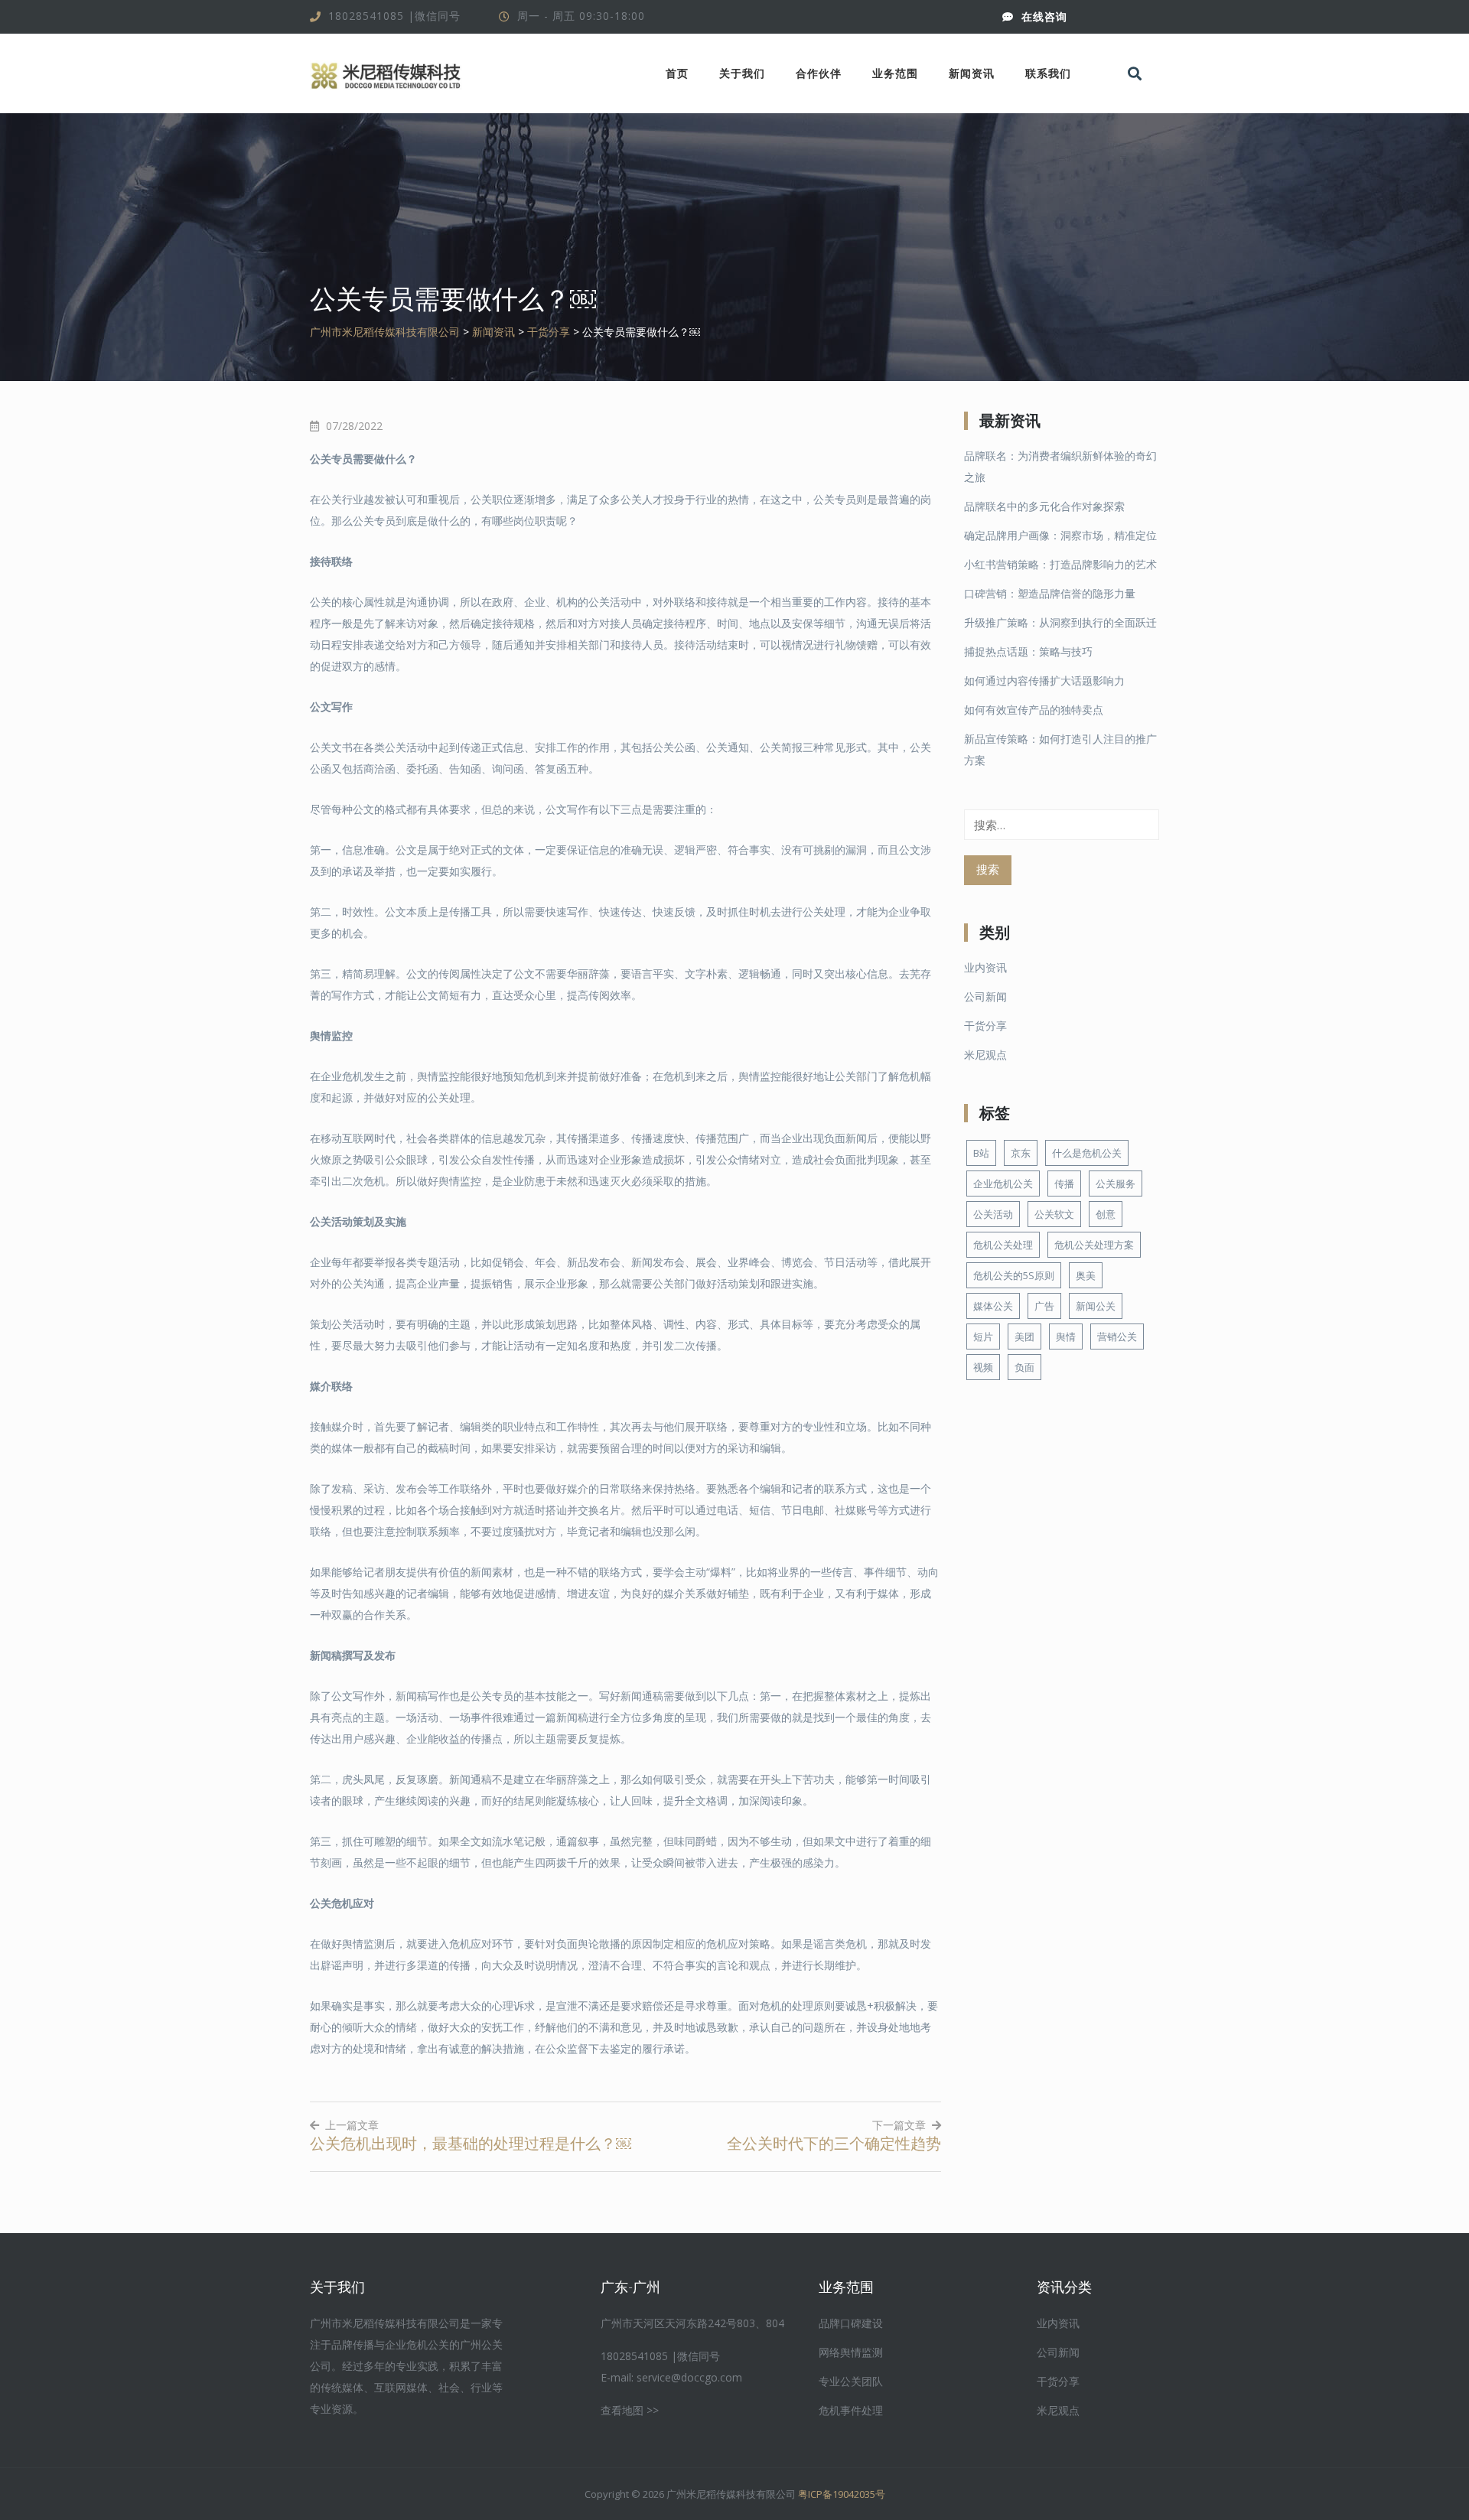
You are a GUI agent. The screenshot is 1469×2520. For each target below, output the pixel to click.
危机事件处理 (851, 2410)
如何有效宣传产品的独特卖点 (1034, 710)
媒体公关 (993, 1306)
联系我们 (1048, 73)
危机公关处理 (1003, 1245)
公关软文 (1054, 1214)
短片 (983, 1337)
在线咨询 (1044, 16)
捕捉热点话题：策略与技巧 (1028, 651)
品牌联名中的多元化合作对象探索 (1044, 506)
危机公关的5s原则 (1014, 1275)
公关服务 (1116, 1183)
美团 (1024, 1337)
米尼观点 (985, 1055)
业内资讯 (985, 967)
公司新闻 (985, 996)
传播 (1064, 1183)
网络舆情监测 (851, 2352)
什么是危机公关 (1087, 1153)
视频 (983, 1367)
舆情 (1066, 1337)
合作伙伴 (819, 73)
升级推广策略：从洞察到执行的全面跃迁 (1060, 622)
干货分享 (985, 1026)
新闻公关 (1096, 1306)
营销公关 (1117, 1337)
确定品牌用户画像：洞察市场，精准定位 (1060, 535)
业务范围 (895, 73)
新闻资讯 (972, 73)
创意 (1106, 1214)
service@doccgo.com (689, 2377)
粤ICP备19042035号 (842, 2494)
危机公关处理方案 (1094, 1245)
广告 (1044, 1306)
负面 (1024, 1367)
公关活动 (993, 1214)
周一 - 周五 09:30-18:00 (581, 16)
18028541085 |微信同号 (394, 16)
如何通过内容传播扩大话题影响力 (1044, 680)
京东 (1021, 1153)
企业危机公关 (1003, 1183)
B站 (981, 1153)
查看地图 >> (630, 2410)
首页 (677, 73)
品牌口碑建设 (851, 2323)
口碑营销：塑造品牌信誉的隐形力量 (1050, 593)
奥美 (1086, 1275)
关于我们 (742, 73)
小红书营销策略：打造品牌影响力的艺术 (1060, 564)
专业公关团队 (851, 2381)
